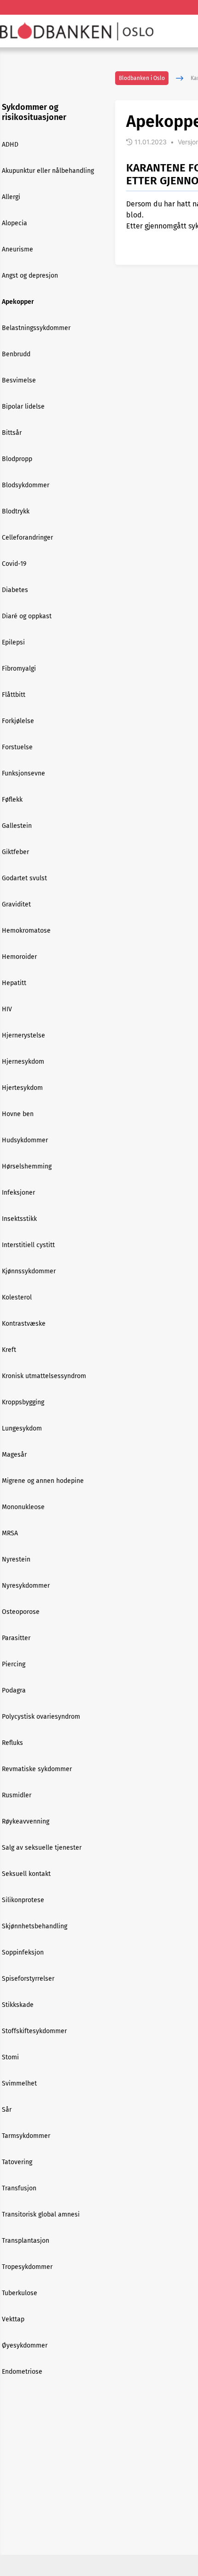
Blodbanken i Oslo (142, 78)
